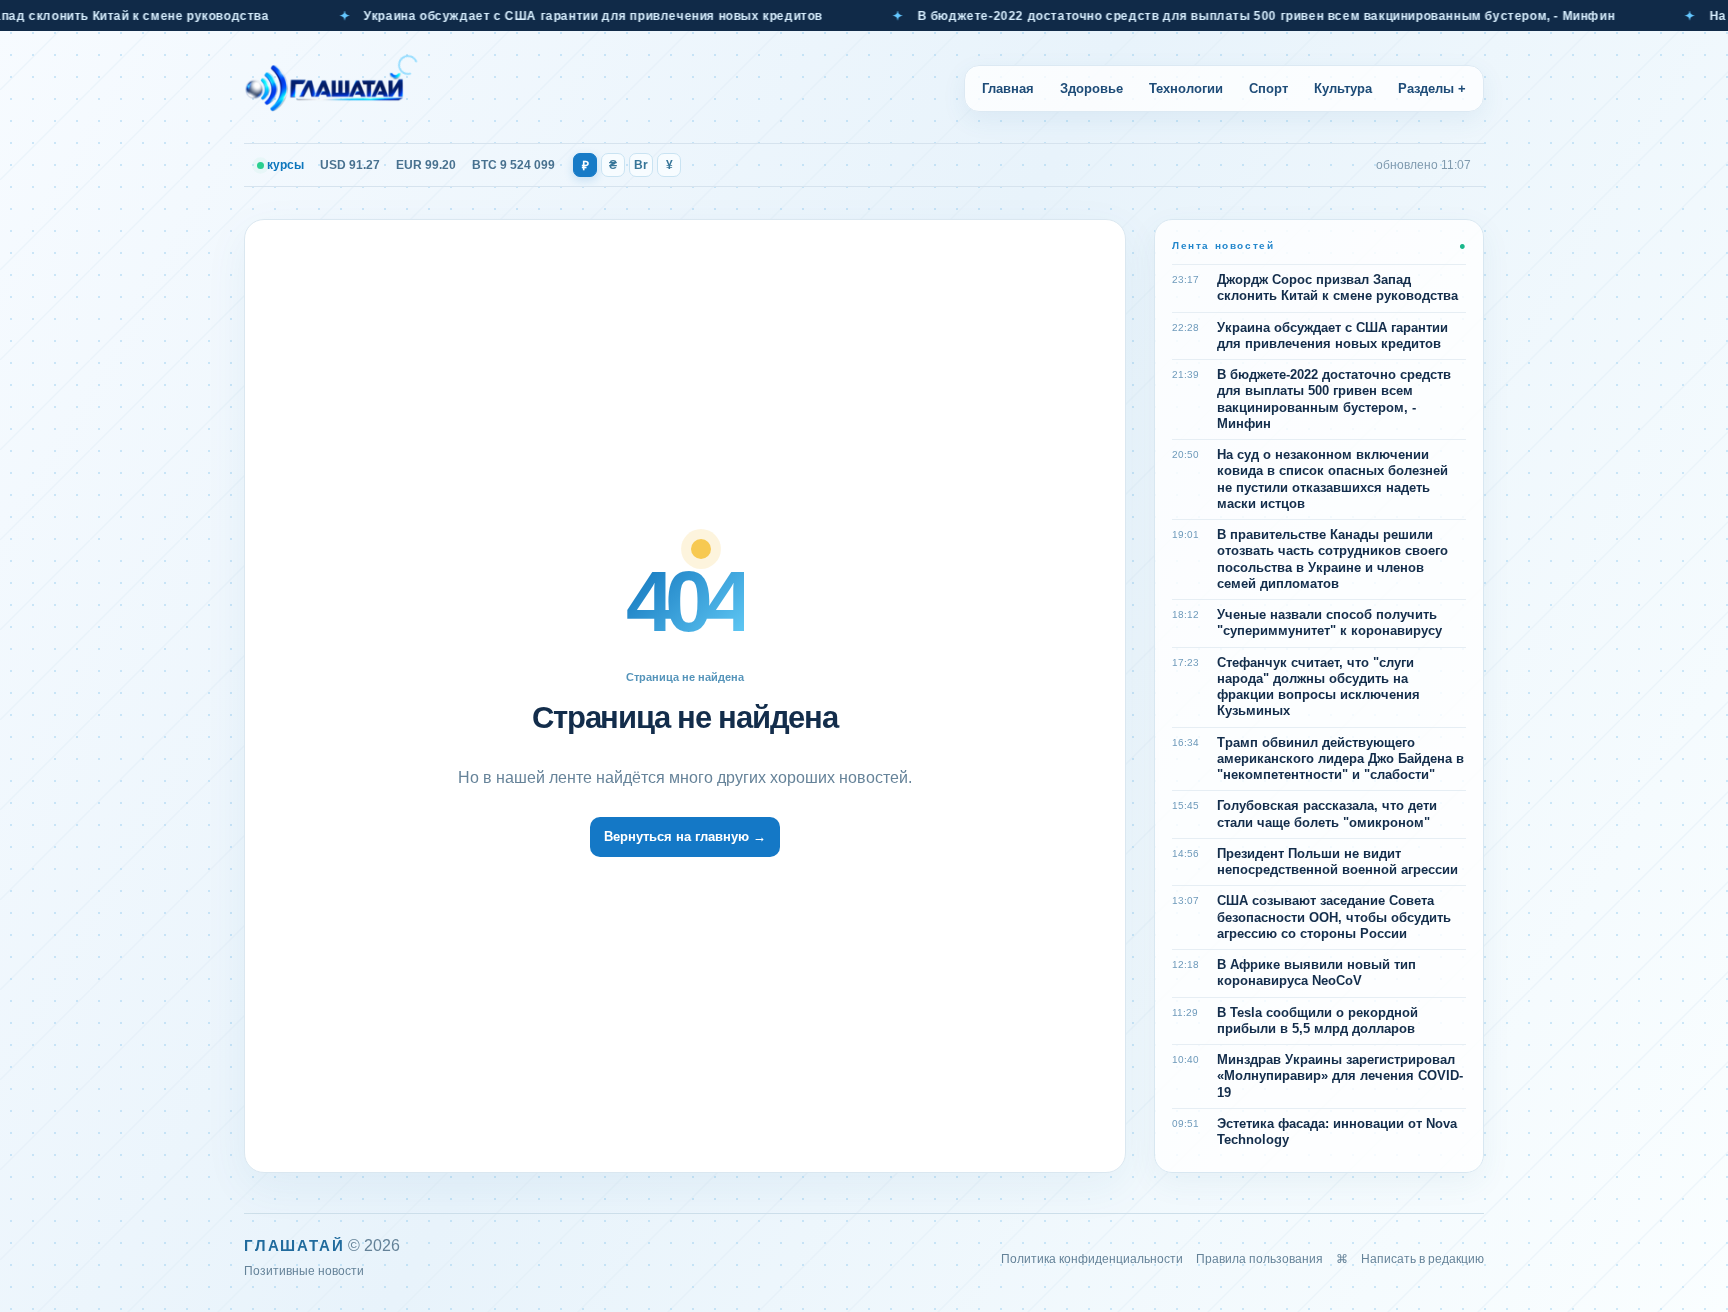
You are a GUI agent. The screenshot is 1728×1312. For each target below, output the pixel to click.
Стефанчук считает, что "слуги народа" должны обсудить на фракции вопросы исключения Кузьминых (1318, 687)
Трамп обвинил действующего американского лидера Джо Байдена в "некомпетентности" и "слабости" (1340, 759)
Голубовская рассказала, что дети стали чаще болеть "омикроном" (1327, 813)
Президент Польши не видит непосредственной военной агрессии (1337, 861)
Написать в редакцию (1422, 1259)
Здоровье (1091, 88)
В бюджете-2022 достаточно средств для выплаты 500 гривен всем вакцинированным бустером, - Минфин (1233, 16)
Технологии (1186, 88)
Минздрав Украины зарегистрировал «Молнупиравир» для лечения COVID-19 (1340, 1076)
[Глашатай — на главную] (331, 88)
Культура (1343, 88)
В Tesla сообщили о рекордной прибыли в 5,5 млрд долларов (1317, 1020)
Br (641, 165)
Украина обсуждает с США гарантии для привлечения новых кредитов (559, 16)
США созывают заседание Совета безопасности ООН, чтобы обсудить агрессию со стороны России (1334, 917)
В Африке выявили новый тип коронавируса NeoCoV (1316, 972)
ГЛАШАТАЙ (294, 1245)
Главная (1008, 88)
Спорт (1268, 88)
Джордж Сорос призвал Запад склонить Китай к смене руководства (1337, 287)
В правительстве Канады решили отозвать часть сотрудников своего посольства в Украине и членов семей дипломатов (1332, 559)
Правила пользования (1259, 1259)
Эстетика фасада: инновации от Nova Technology (1337, 1131)
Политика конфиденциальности (1092, 1259)
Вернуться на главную (685, 836)
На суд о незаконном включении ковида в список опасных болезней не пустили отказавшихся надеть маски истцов (1332, 479)
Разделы (1432, 88)
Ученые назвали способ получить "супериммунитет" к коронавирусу (1329, 622)
